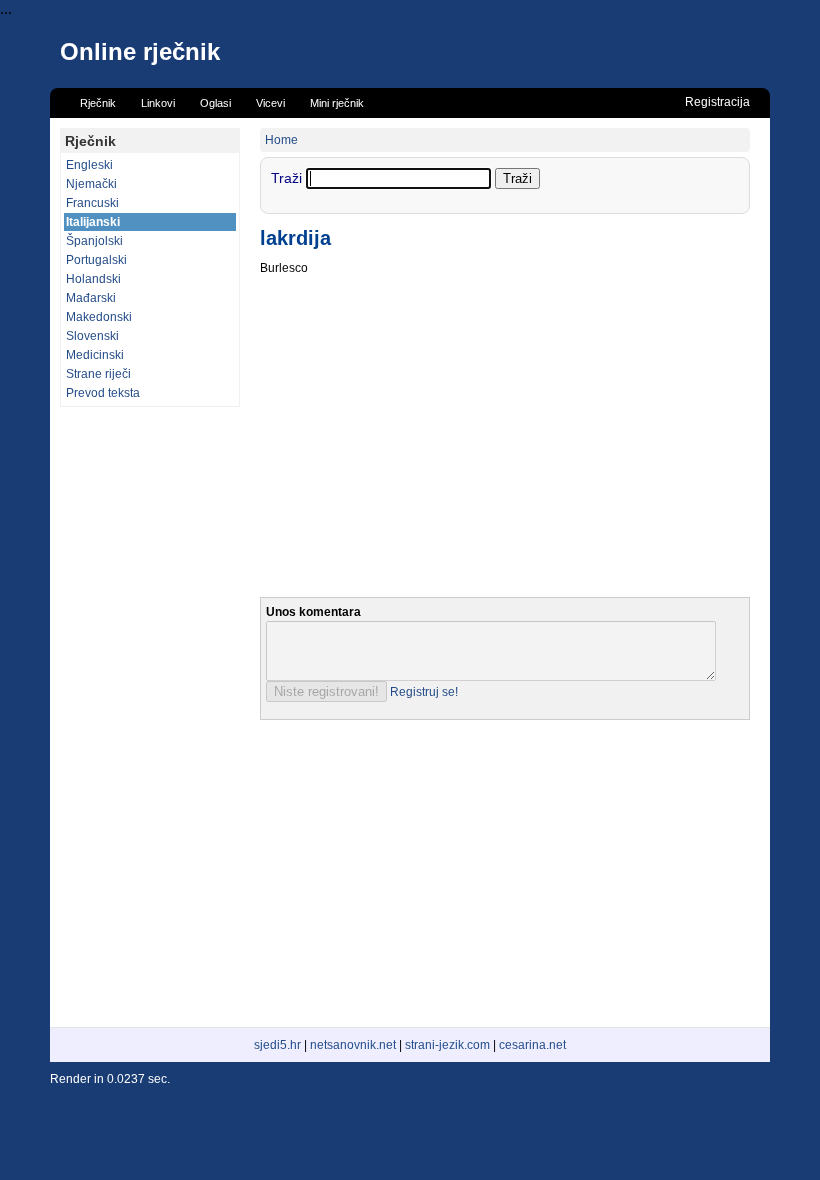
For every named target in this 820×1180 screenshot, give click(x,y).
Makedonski (99, 317)
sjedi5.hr (277, 1045)
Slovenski (92, 336)
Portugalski (96, 260)
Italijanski (93, 222)
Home (281, 140)
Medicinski (95, 355)
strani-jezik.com (447, 1045)
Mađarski (91, 298)
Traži (288, 178)
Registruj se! (424, 692)
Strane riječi (98, 374)
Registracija (717, 102)
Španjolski (94, 241)
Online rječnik (140, 51)
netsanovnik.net (353, 1045)
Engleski (89, 165)
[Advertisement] (150, 717)
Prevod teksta (103, 393)
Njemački (91, 184)
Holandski (93, 279)
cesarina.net (532, 1045)
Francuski (92, 203)
